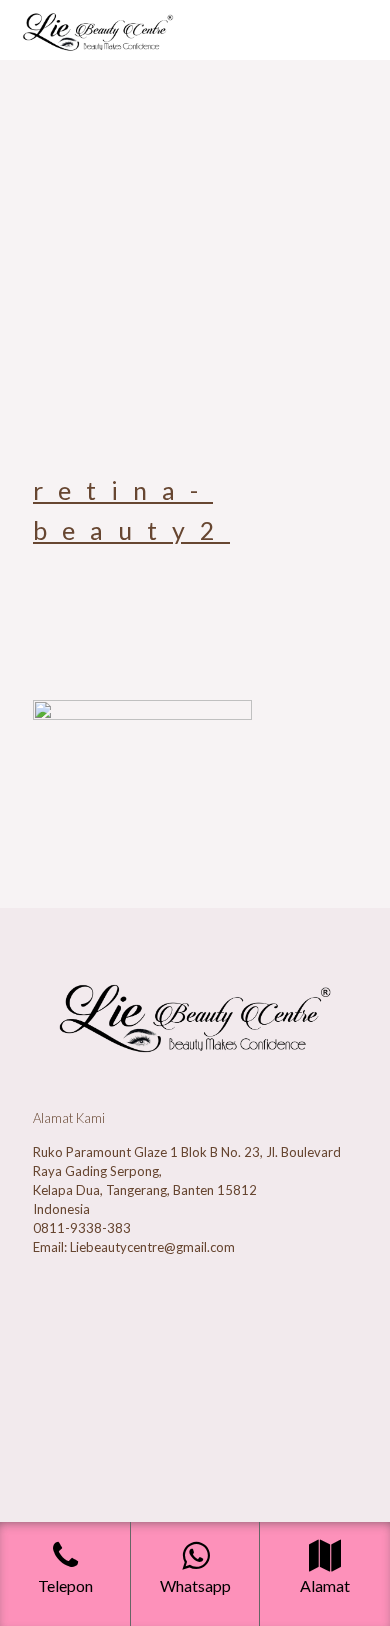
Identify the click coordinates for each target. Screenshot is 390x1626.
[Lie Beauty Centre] (98, 30)
